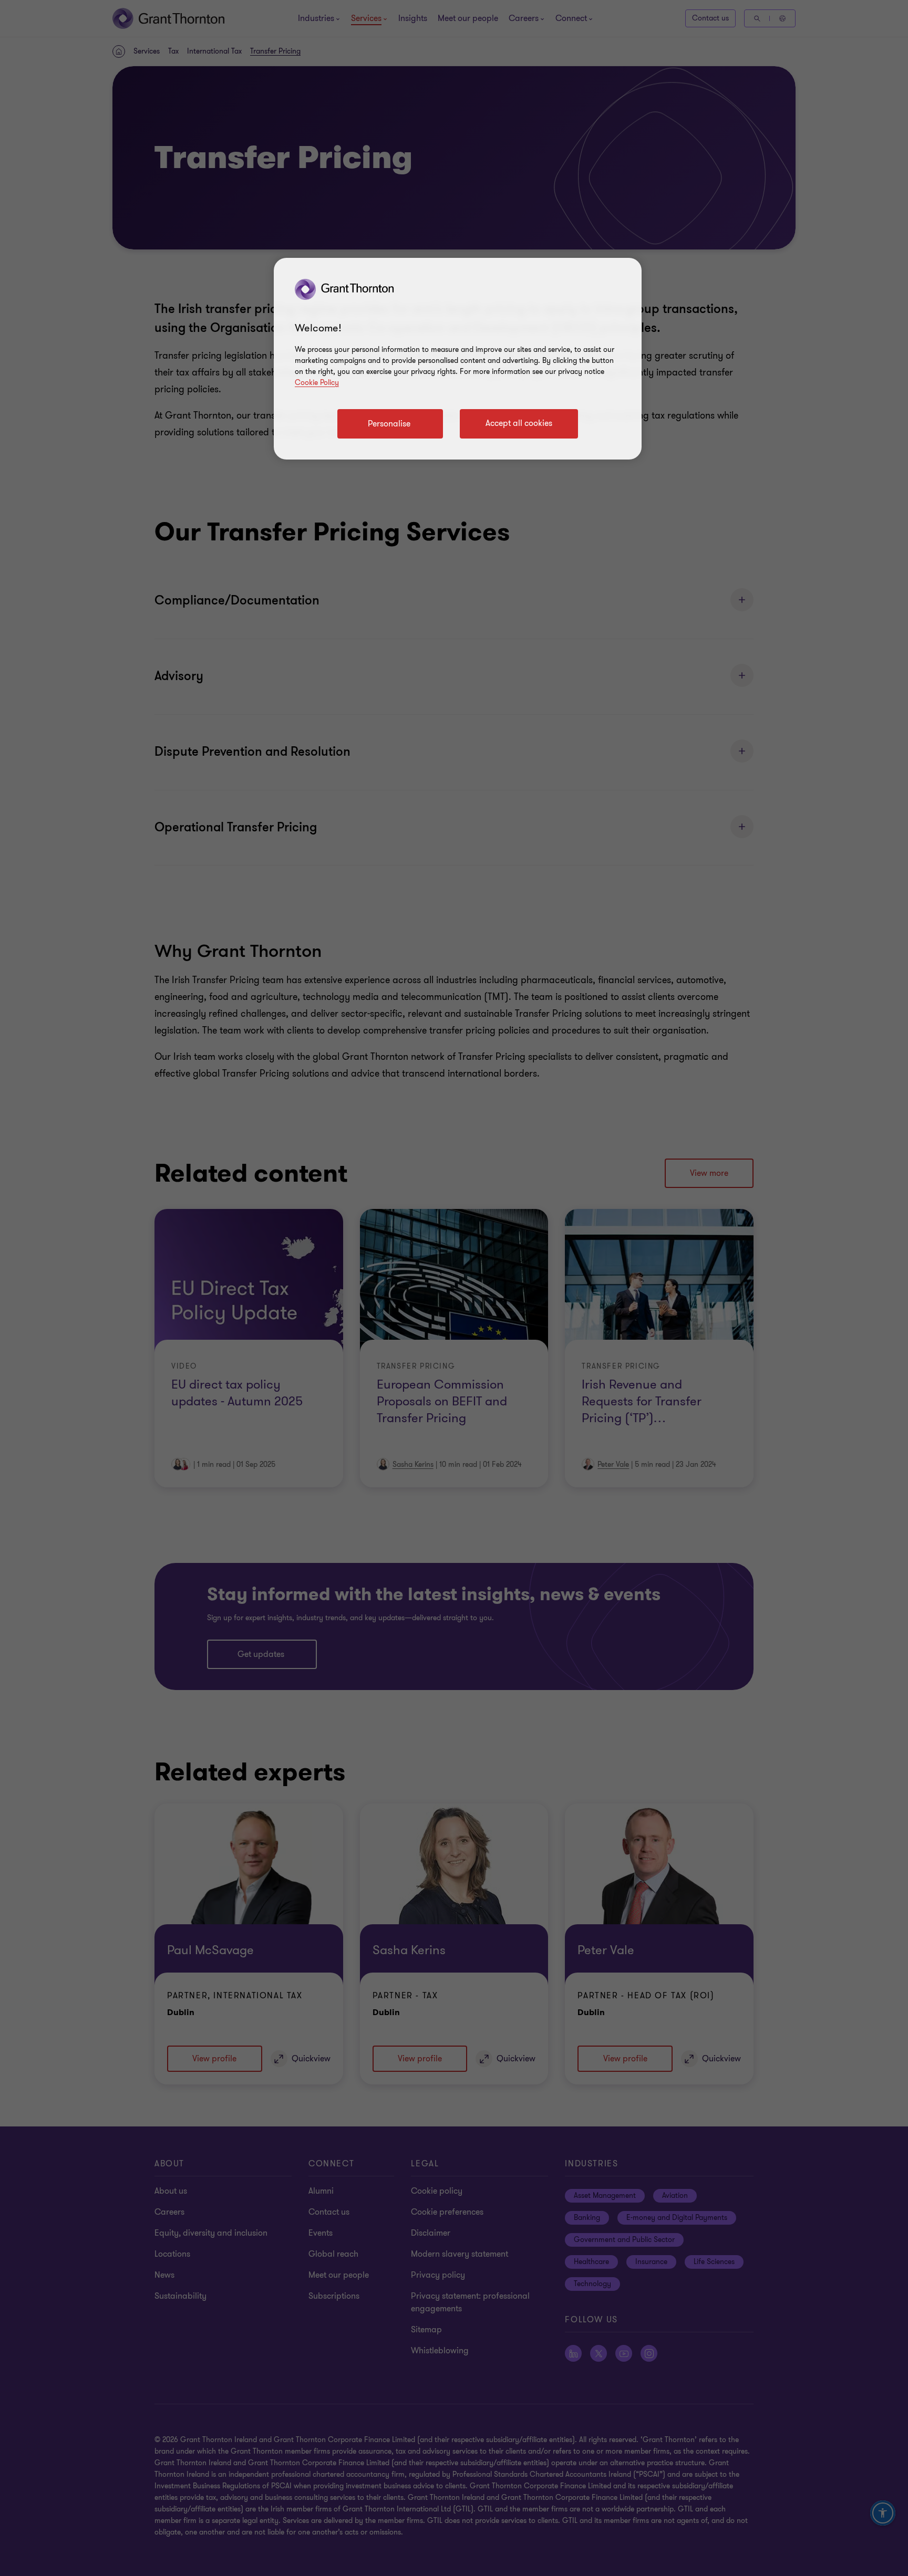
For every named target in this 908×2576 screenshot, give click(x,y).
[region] (458, 359)
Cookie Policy (317, 383)
